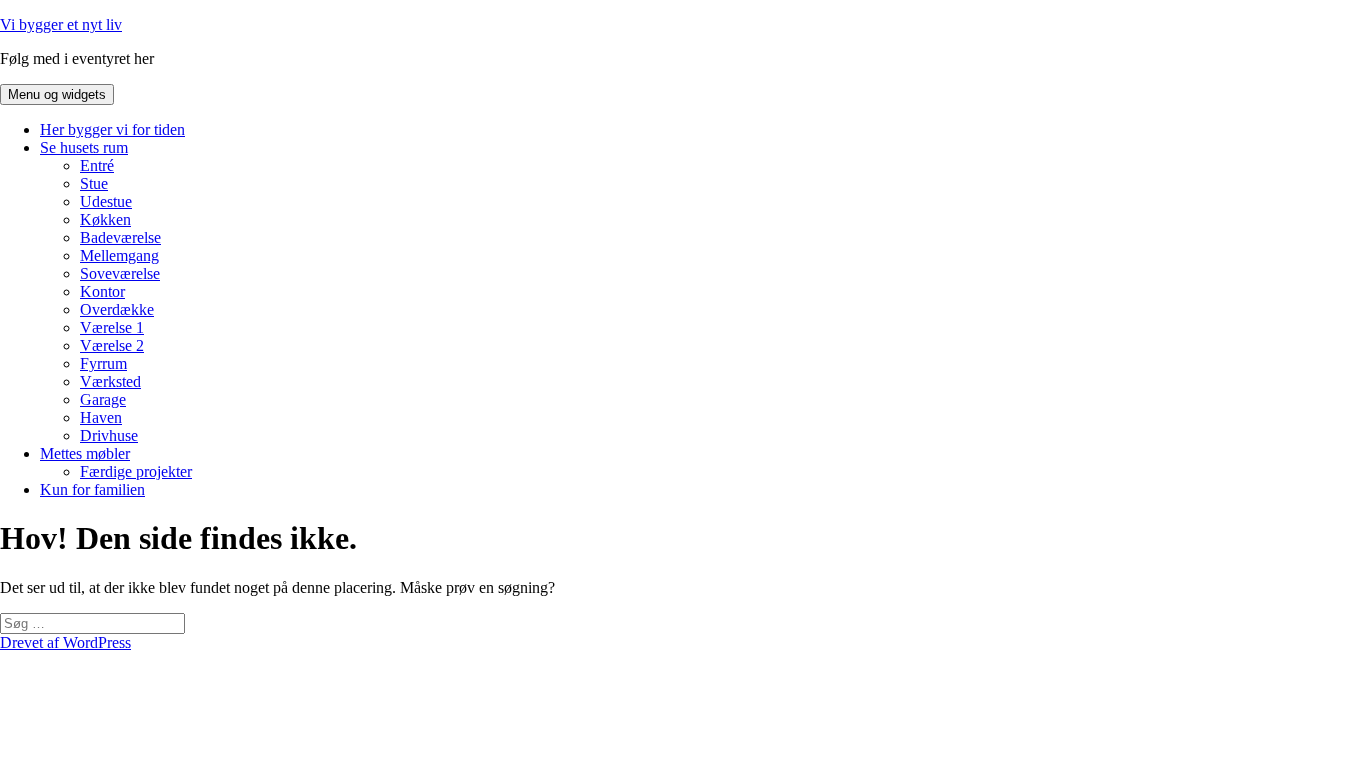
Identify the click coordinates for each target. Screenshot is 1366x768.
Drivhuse (109, 435)
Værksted (110, 381)
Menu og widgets (57, 94)
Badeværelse (120, 237)
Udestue (106, 201)
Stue (94, 183)
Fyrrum (103, 363)
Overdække (117, 309)
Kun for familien (92, 489)
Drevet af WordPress (65, 642)
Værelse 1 (112, 327)
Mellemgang (119, 255)
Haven (101, 417)
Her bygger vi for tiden (112, 129)
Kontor (102, 291)
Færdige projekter (136, 471)
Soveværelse (120, 273)
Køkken (105, 219)
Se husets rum (84, 147)
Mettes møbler (85, 453)
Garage (103, 399)
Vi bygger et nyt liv (61, 24)
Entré (97, 165)
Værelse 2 (112, 345)
